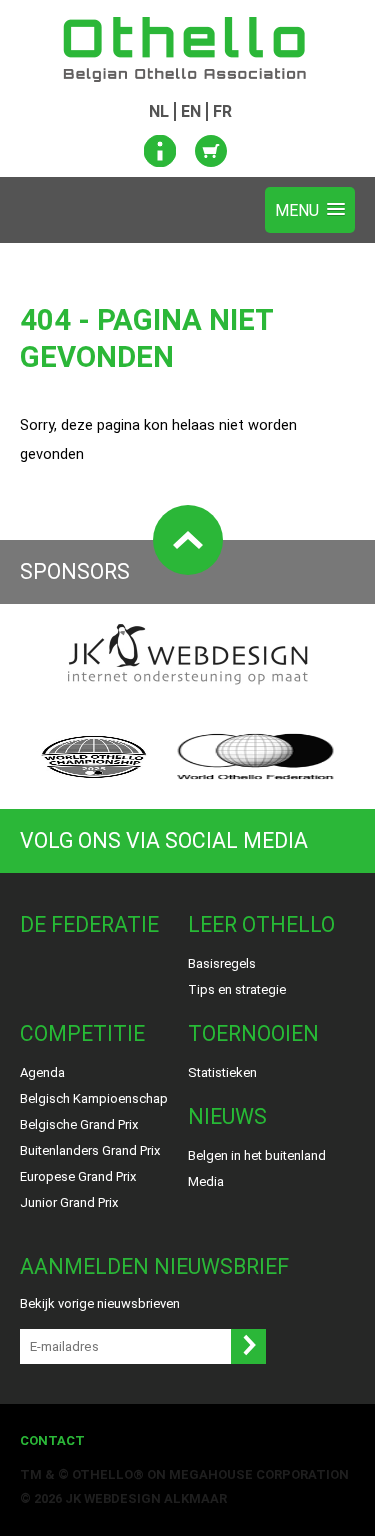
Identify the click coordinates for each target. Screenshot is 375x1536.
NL (159, 111)
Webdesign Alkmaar (155, 1498)
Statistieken (222, 1072)
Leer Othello (261, 924)
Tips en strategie (237, 989)
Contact (52, 1440)
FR (222, 111)
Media (206, 1181)
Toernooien (253, 1033)
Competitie (82, 1033)
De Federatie (89, 924)
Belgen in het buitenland (257, 1155)
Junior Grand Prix (69, 1202)
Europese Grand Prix (78, 1176)
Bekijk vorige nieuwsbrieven (100, 1303)
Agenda (42, 1072)
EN (191, 111)
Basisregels (222, 963)
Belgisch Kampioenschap (94, 1098)
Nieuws (227, 1116)
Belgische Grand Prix (79, 1124)
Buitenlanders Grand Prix (90, 1150)
